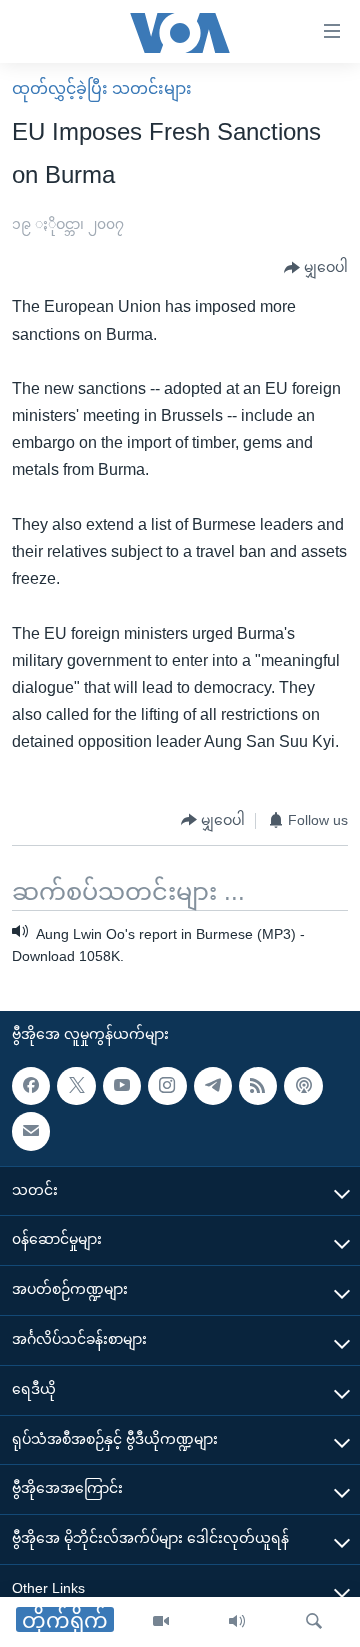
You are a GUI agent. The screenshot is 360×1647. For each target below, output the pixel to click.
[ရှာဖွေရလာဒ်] (314, 1622)
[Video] (161, 1622)
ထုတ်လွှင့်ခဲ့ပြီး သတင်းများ (102, 88)
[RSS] (258, 1086)
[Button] (316, 268)
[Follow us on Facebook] (31, 1086)
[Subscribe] (31, 1132)
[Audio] (237, 1622)
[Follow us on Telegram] (213, 1086)
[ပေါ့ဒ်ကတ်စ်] (303, 1086)
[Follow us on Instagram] (167, 1086)
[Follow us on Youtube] (122, 1086)
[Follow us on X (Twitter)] (76, 1086)
